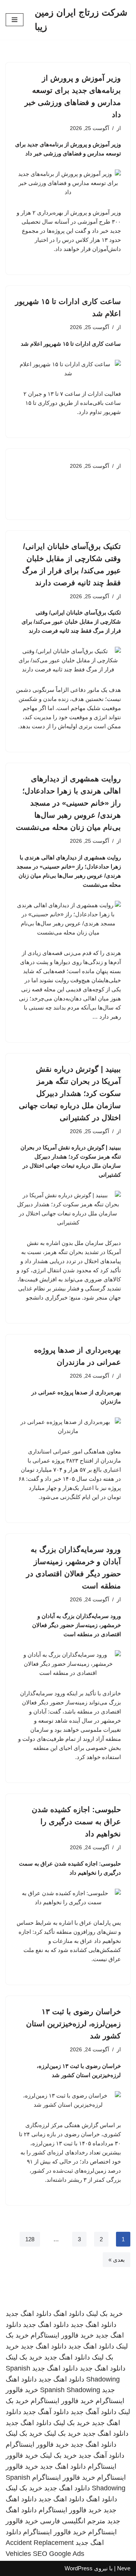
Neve (124, 2568)
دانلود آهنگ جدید (93, 2412)
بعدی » (117, 2260)
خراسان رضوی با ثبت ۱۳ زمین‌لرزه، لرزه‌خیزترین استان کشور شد (73, 2024)
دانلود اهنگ (69, 2314)
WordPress (79, 2568)
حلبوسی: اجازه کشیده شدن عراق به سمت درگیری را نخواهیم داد (76, 1822)
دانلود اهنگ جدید (29, 2314)
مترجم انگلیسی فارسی (73, 2521)
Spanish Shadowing (70, 2390)
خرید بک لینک (104, 2314)
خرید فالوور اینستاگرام (62, 2335)
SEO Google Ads (59, 2554)
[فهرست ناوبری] (15, 20)
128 (30, 2239)
